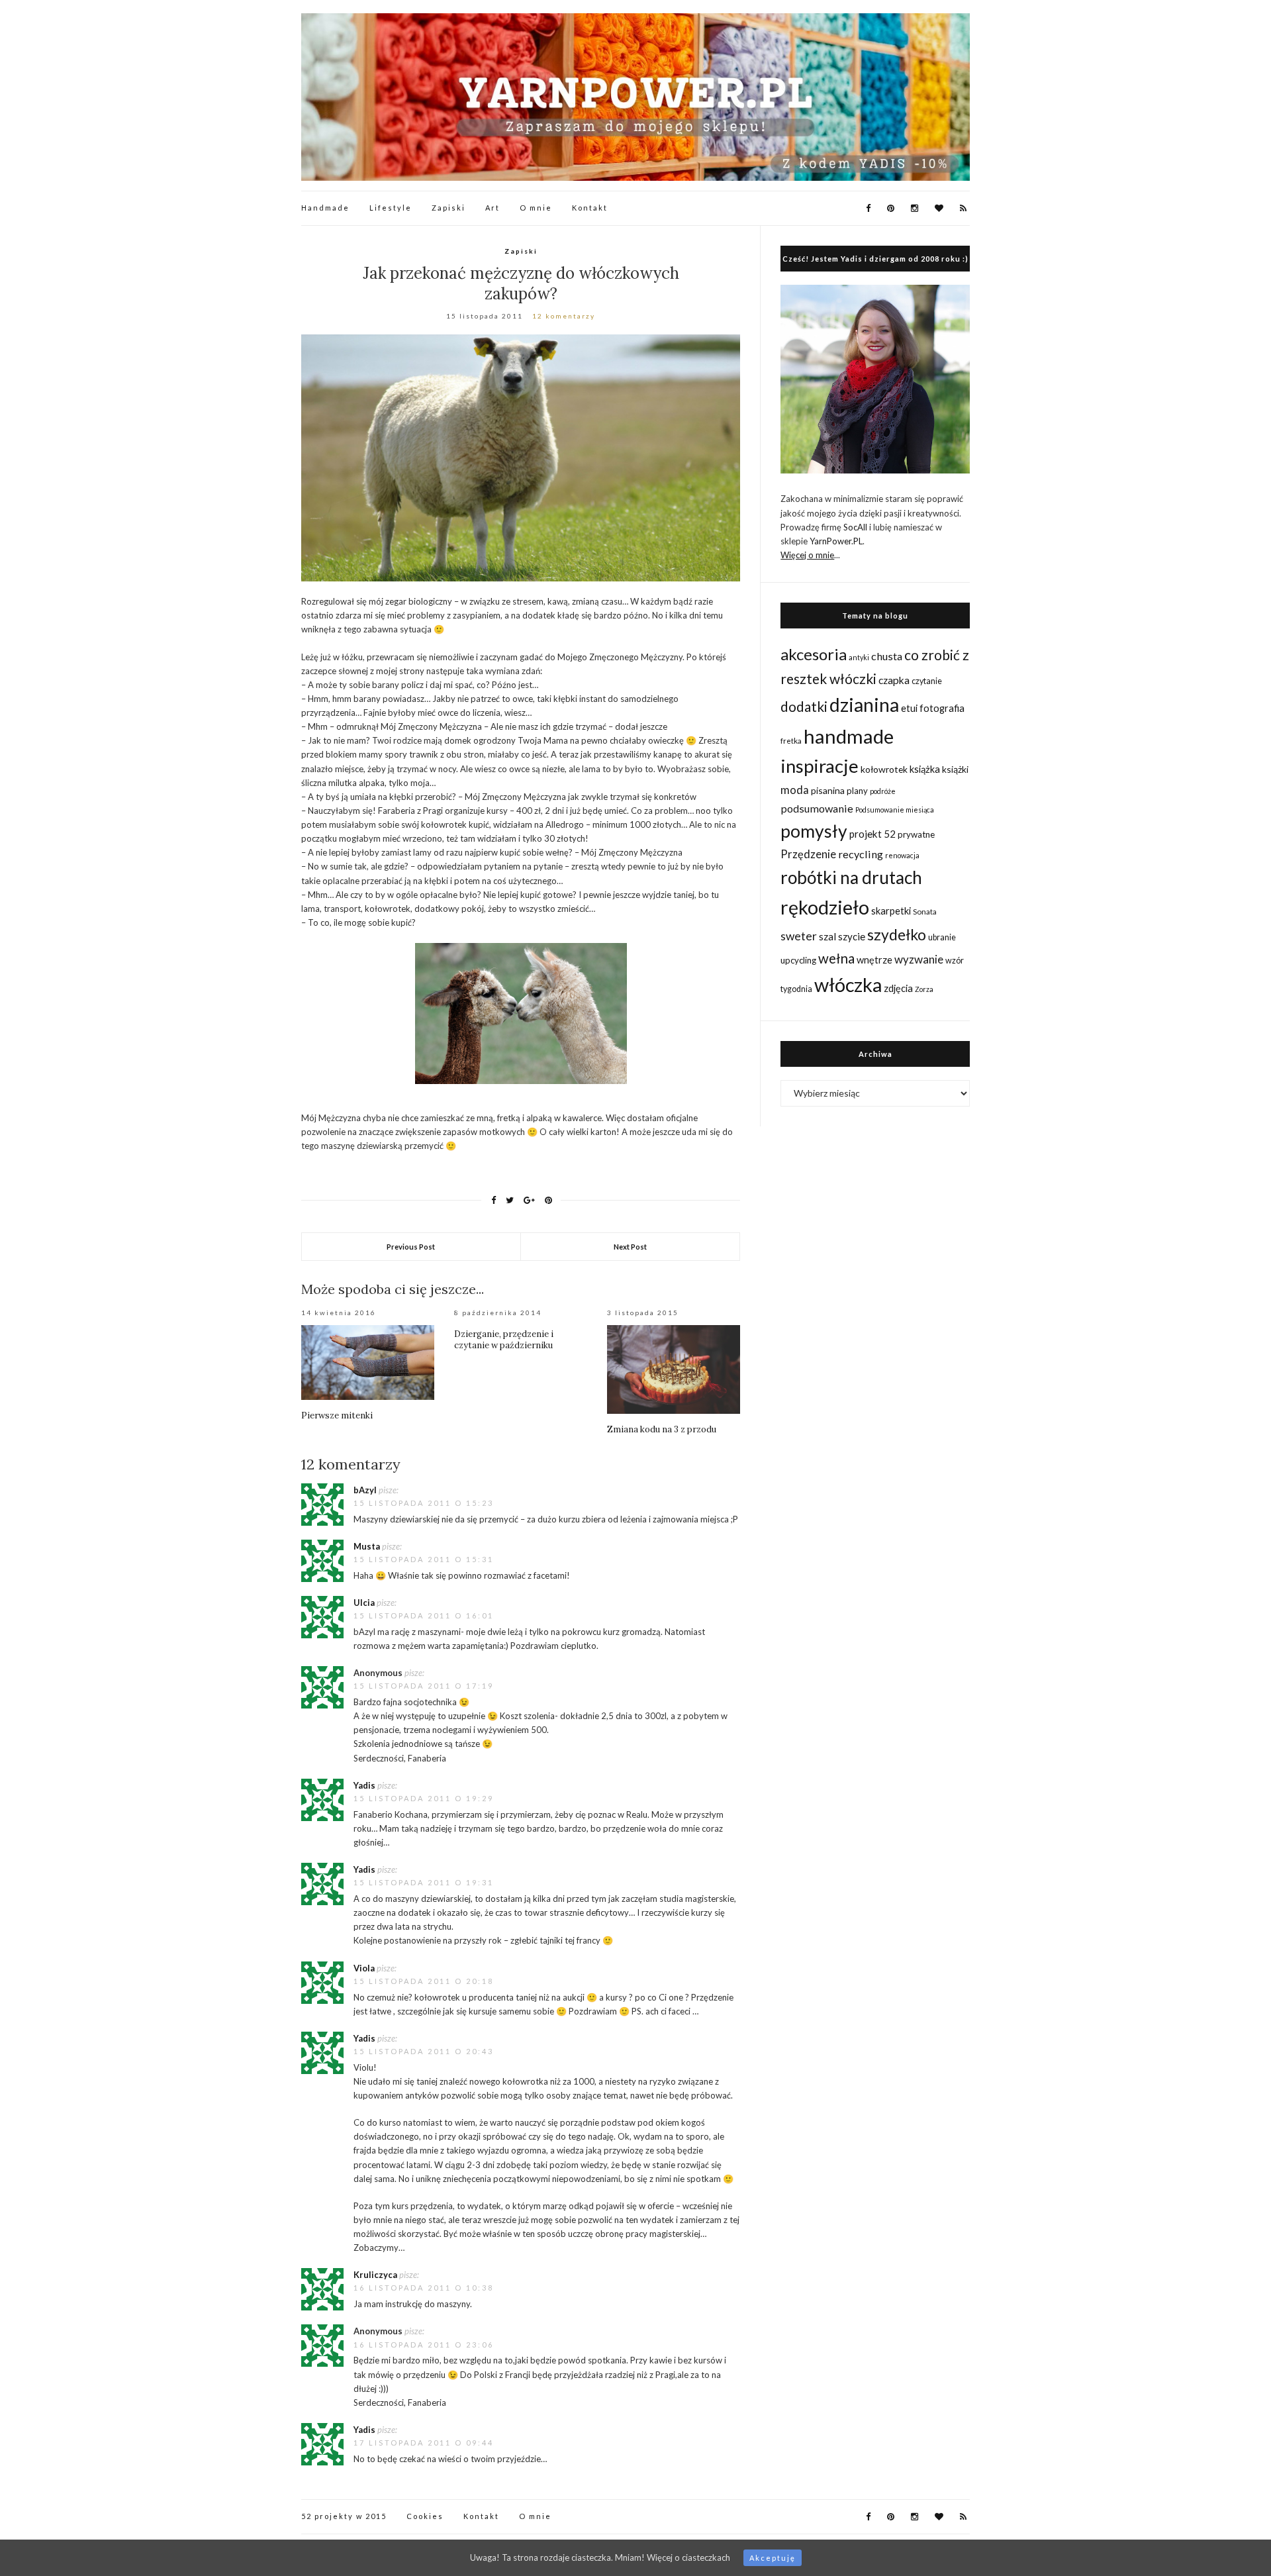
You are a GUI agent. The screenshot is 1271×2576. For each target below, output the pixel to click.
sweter (799, 936)
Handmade (325, 208)
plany (857, 791)
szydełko (897, 934)
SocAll (855, 527)
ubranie (942, 937)
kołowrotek (884, 769)
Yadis (364, 1785)
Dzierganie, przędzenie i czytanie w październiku (504, 1340)
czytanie (927, 681)
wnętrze (874, 960)
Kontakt (590, 208)
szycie (852, 936)
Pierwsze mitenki (337, 1415)
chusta (887, 656)
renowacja (902, 855)
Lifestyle (391, 208)
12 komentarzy (564, 316)
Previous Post (411, 1247)
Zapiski (448, 208)
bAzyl (365, 1490)
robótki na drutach (851, 877)
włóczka (848, 984)
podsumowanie (817, 808)
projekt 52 (872, 834)
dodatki (804, 706)
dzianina (864, 705)
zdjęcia (898, 988)
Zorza (924, 989)
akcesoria (814, 654)
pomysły (814, 831)
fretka (791, 740)
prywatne (916, 834)
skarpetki (891, 911)
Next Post (630, 1247)
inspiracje (820, 766)
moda (795, 790)
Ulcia (364, 1603)
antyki (859, 657)
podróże (883, 791)
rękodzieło (825, 907)
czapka (894, 680)
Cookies (425, 2516)
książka (925, 769)
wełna (836, 958)
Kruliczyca (375, 2275)
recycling (861, 854)
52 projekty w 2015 (344, 2516)
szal (827, 936)
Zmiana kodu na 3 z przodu (662, 1429)
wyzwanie (919, 959)
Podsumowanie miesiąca (895, 810)
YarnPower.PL (836, 541)
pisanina (828, 790)
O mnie (536, 208)
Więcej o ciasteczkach (688, 2557)
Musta (367, 1546)
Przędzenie (808, 854)
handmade (849, 736)
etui (909, 708)
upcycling (798, 960)
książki (955, 769)
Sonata (925, 911)
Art (493, 208)
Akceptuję (773, 2558)
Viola (364, 1968)
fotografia (942, 708)
